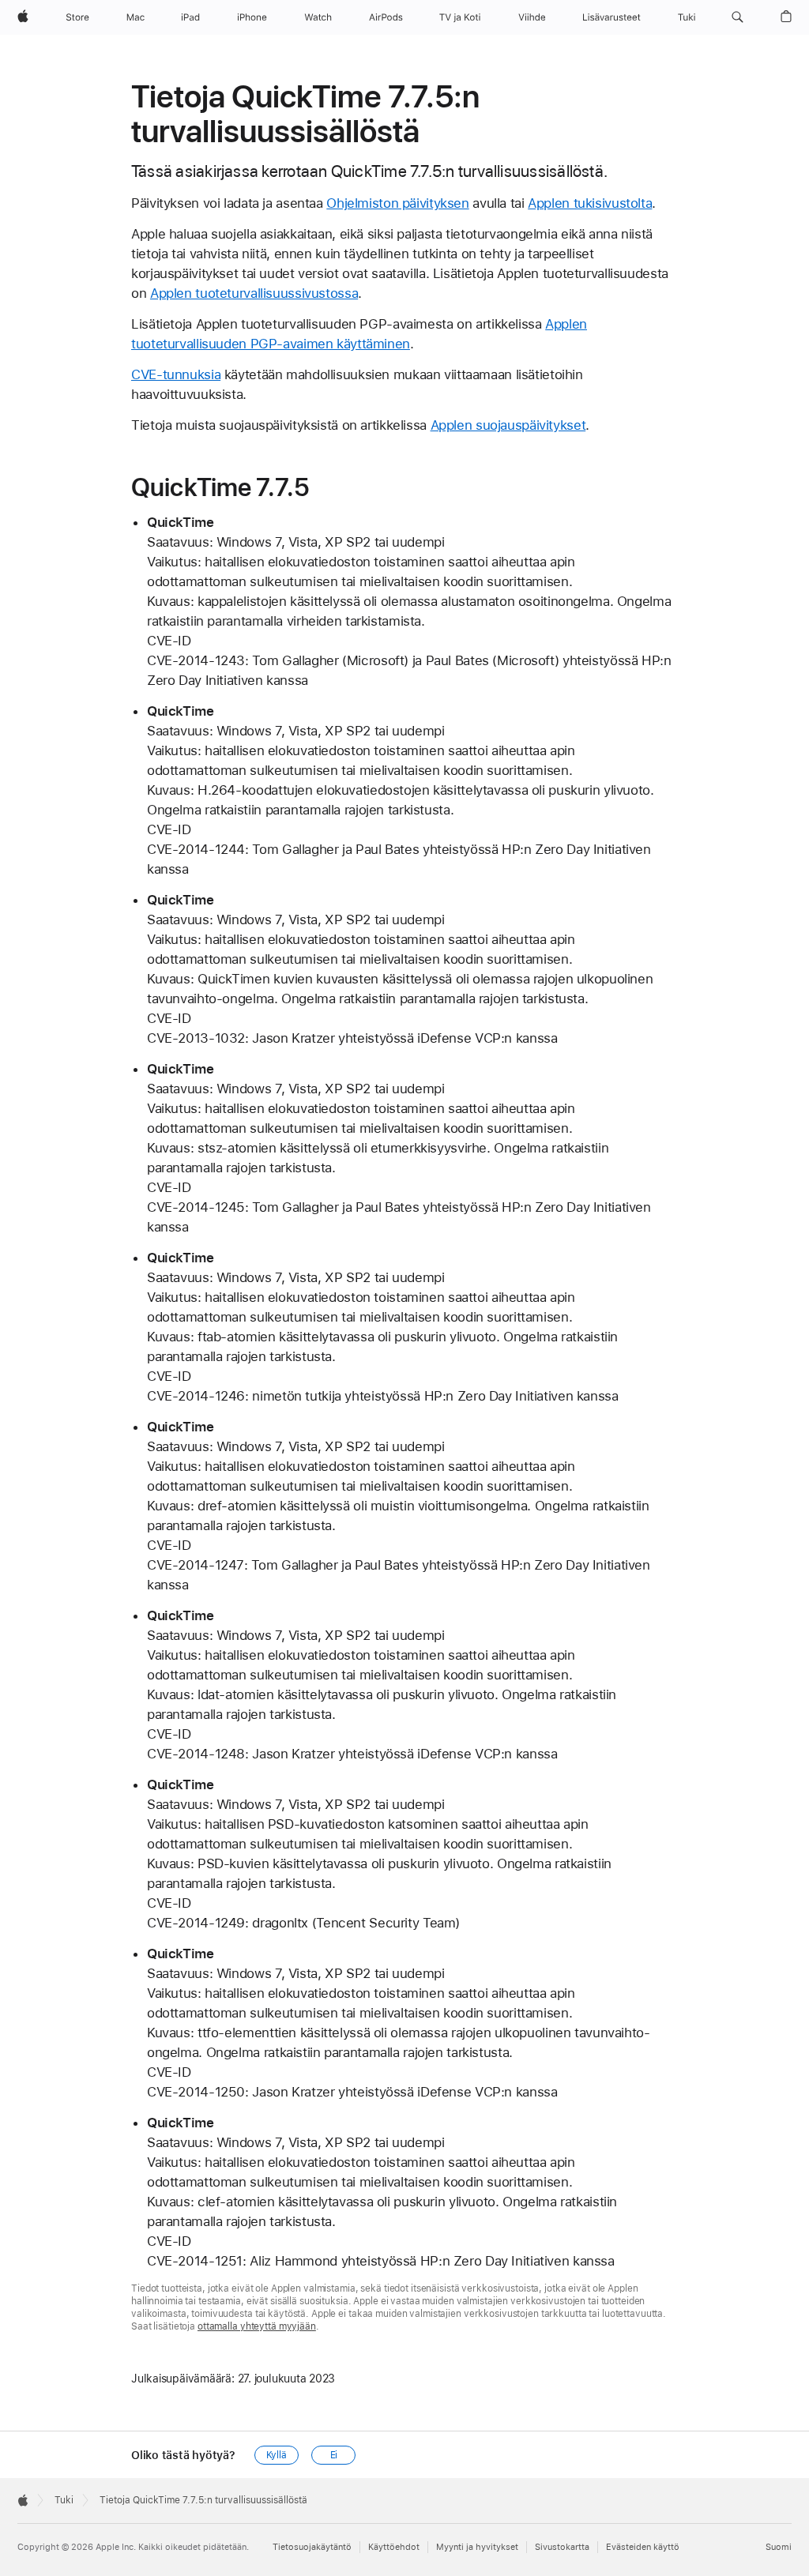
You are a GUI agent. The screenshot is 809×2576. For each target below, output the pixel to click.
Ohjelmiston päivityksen (397, 203)
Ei (334, 2455)
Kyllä (277, 2455)
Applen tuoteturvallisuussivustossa (254, 293)
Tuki (64, 2500)
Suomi (779, 2547)
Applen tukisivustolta (590, 203)
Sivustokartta (562, 2547)
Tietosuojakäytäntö (312, 2547)
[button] (738, 17)
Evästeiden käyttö (643, 2547)
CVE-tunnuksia (176, 374)
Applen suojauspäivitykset (508, 425)
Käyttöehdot (394, 2547)
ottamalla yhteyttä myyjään (257, 2326)
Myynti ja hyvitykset (477, 2547)
